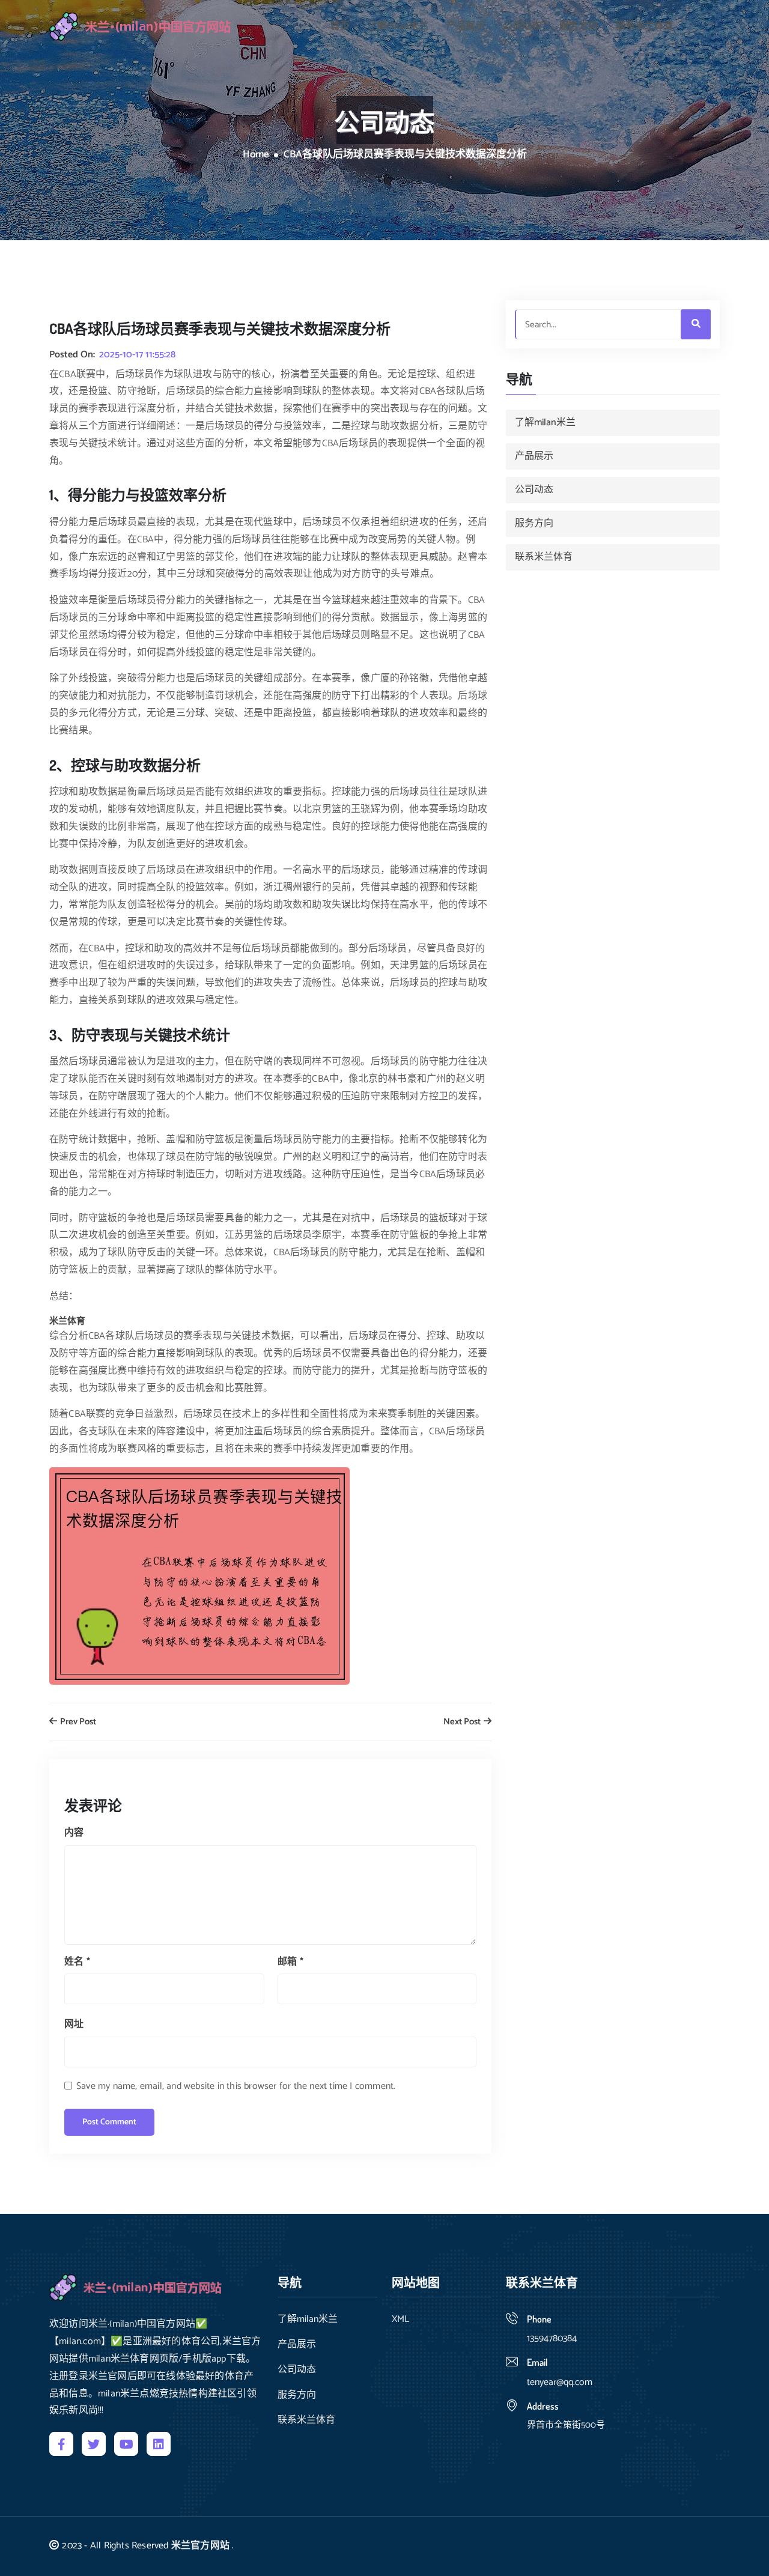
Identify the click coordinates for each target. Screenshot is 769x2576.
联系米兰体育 (645, 26)
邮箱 (290, 1962)
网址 (74, 2024)
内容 (74, 1833)
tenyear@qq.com (560, 2382)
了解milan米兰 (398, 26)
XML (400, 2320)
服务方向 (579, 26)
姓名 (77, 1962)
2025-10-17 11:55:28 (137, 355)
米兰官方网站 (200, 2546)
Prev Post (77, 1722)
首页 (340, 26)
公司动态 (522, 26)
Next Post (463, 1722)
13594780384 (552, 2338)
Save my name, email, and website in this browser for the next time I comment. (236, 2086)
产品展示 (466, 26)
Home (256, 155)
